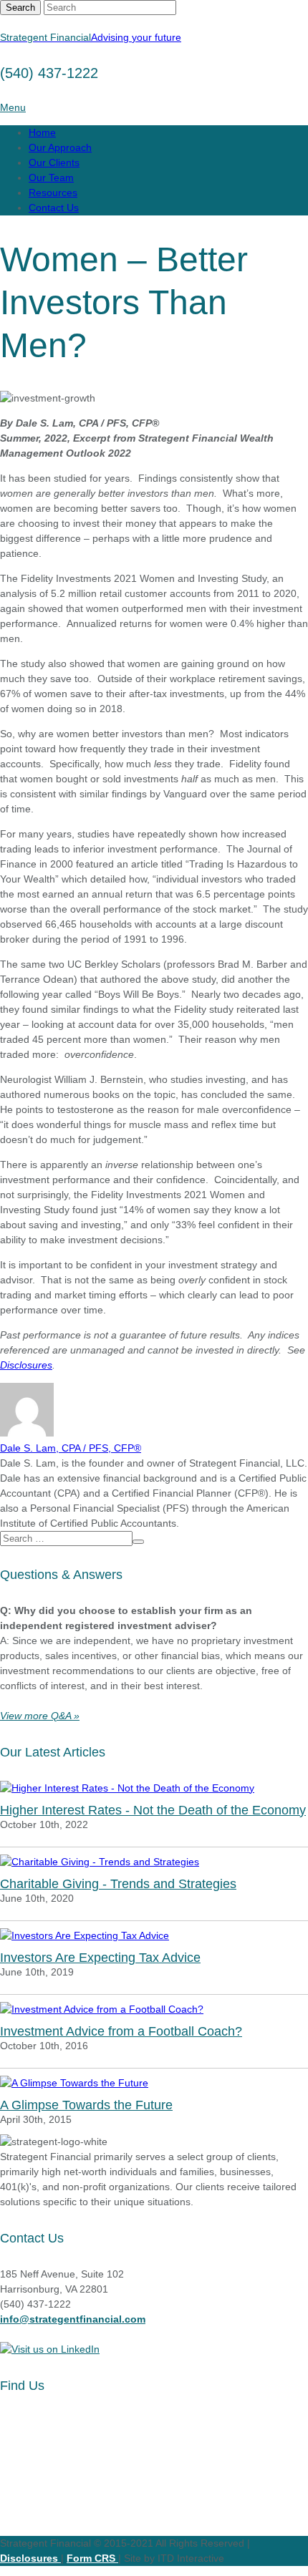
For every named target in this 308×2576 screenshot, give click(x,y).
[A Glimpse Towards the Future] (154, 2083)
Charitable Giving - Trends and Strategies (118, 1884)
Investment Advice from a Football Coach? (121, 2031)
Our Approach (60, 147)
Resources (53, 193)
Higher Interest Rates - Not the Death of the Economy (153, 1810)
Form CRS (92, 2558)
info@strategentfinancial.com (73, 2319)
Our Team (51, 178)
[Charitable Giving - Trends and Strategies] (154, 1862)
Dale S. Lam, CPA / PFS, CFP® (71, 1448)
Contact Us (54, 208)
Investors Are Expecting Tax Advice (100, 1958)
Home (42, 132)
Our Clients (54, 162)
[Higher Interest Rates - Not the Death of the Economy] (154, 1788)
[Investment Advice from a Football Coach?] (154, 2009)
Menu (13, 107)
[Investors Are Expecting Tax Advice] (154, 1936)
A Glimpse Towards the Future (86, 2105)
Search (20, 8)
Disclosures (26, 1365)
